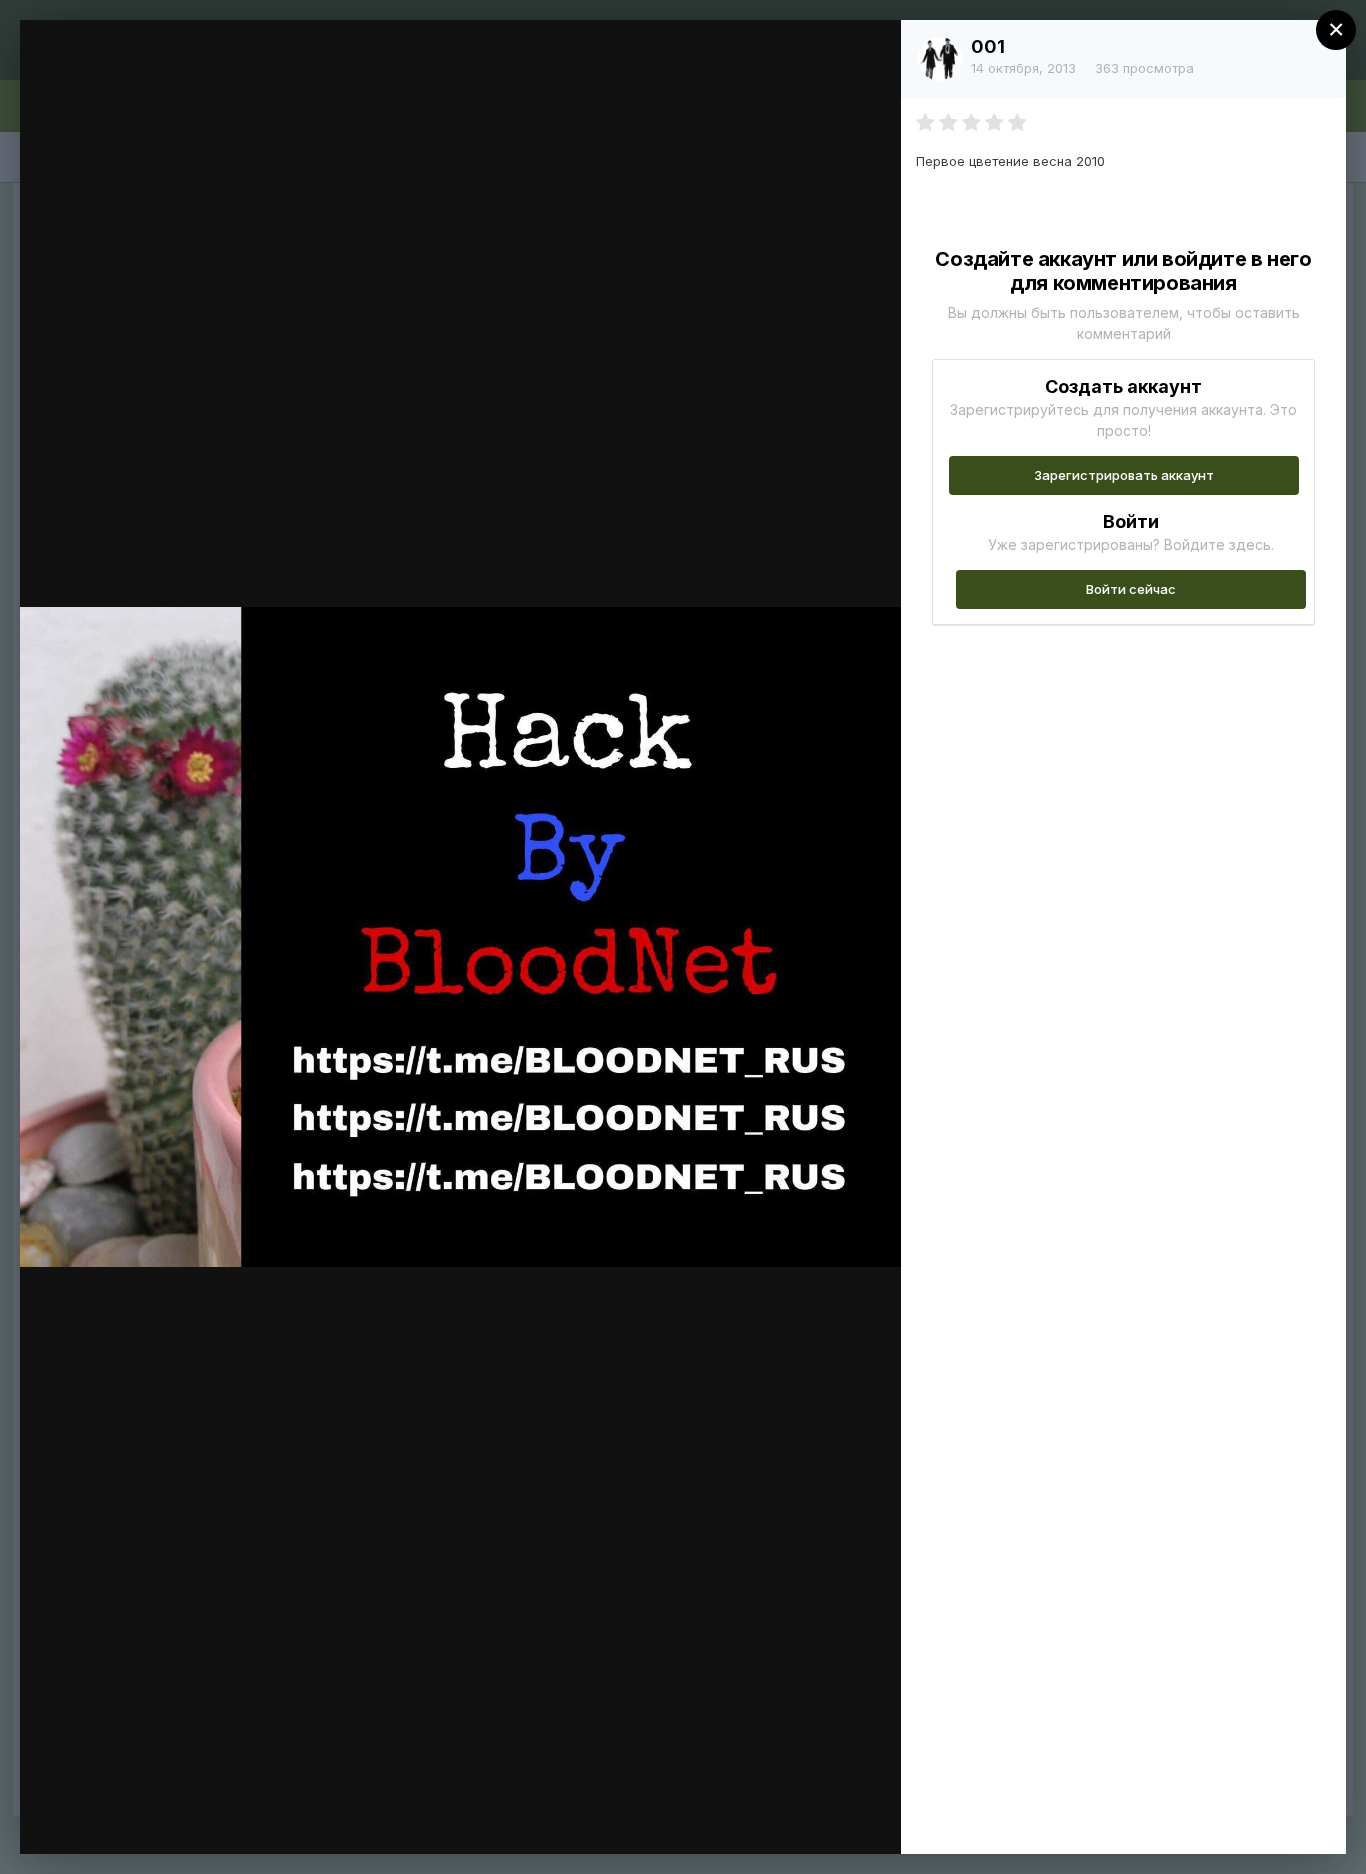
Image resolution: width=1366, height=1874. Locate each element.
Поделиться (813, 1818)
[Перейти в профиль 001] (940, 59)
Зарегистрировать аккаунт (1124, 475)
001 (988, 46)
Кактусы (156, 73)
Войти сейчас (1131, 589)
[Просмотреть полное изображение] (866, 56)
